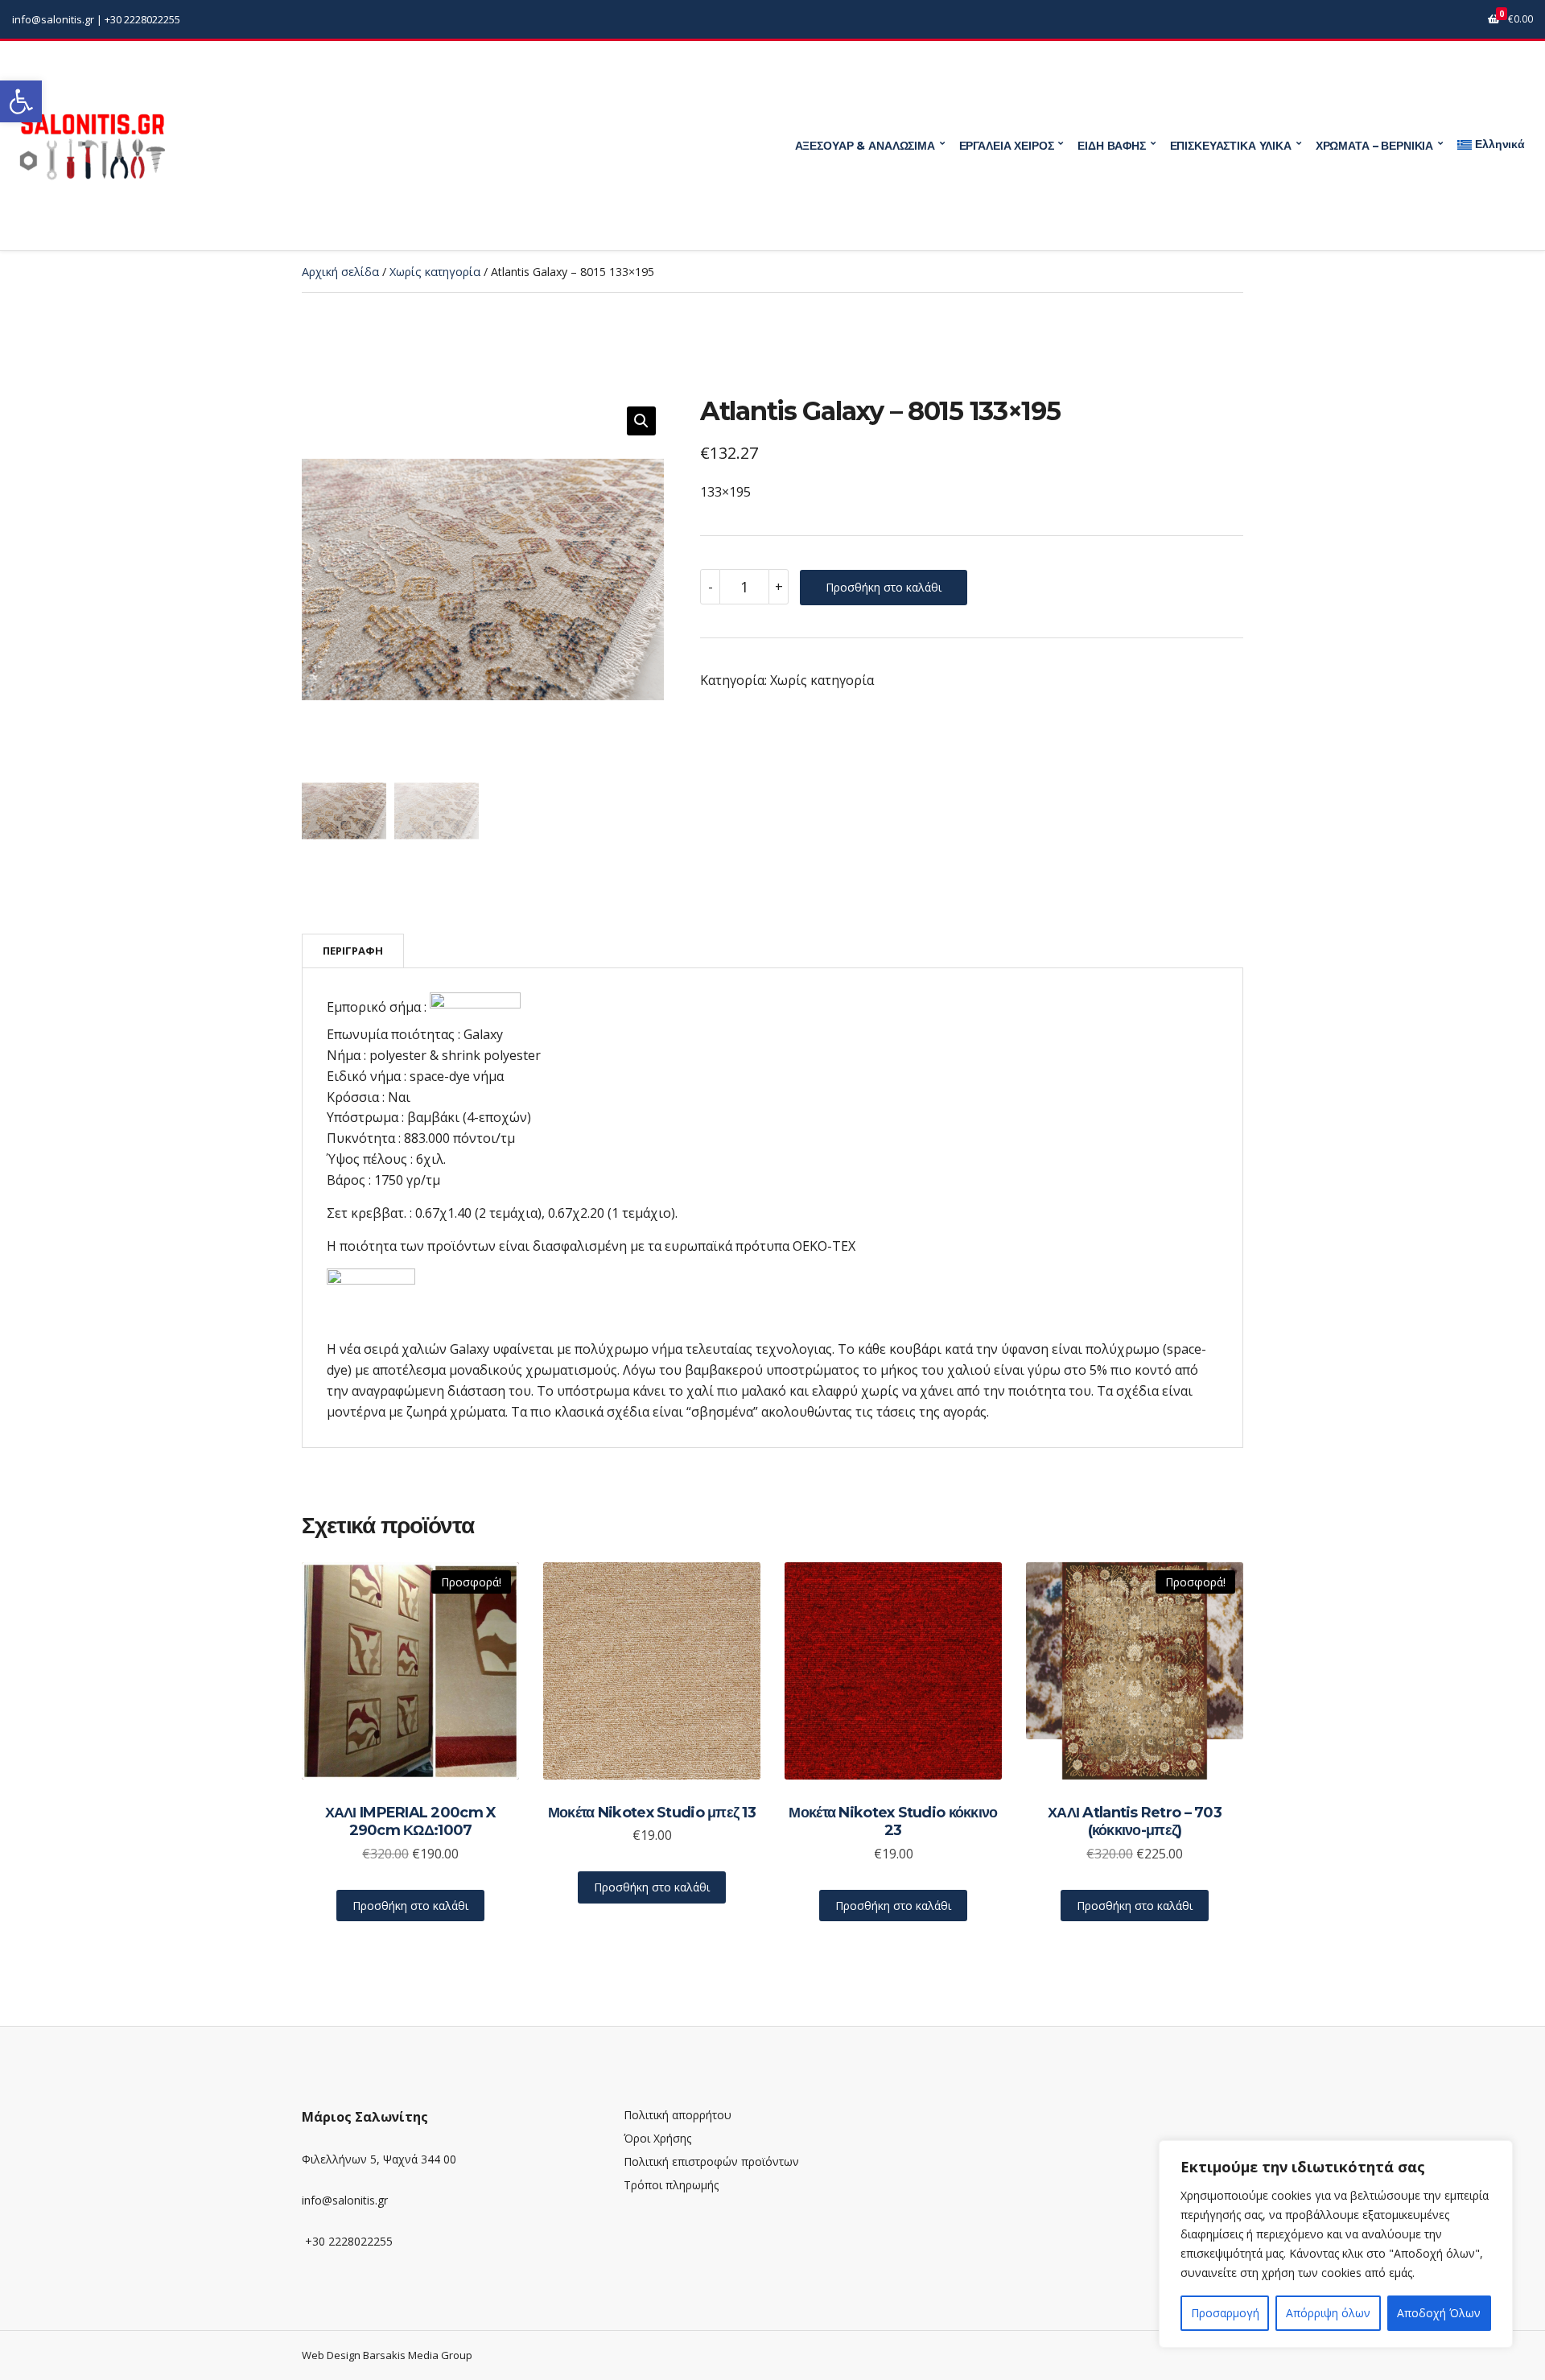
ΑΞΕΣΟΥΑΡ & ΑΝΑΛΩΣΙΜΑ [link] (865, 146)
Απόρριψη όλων (1328, 2313)
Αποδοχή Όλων (1439, 2313)
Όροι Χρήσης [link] (657, 2138)
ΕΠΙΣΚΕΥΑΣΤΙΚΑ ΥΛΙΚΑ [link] (1231, 146)
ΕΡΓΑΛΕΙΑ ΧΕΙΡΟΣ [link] (1007, 146)
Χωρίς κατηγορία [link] (435, 272)
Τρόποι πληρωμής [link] (671, 2185)
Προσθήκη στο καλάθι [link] (410, 1906)
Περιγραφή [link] (353, 951)
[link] (21, 101)
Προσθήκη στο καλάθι (884, 587)
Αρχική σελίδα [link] (340, 272)
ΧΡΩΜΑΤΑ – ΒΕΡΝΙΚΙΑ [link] (1374, 146)
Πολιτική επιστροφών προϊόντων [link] (711, 2161)
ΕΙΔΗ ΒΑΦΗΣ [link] (1112, 146)
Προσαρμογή (1225, 2313)
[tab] (353, 951)
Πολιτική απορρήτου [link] (678, 2115)
